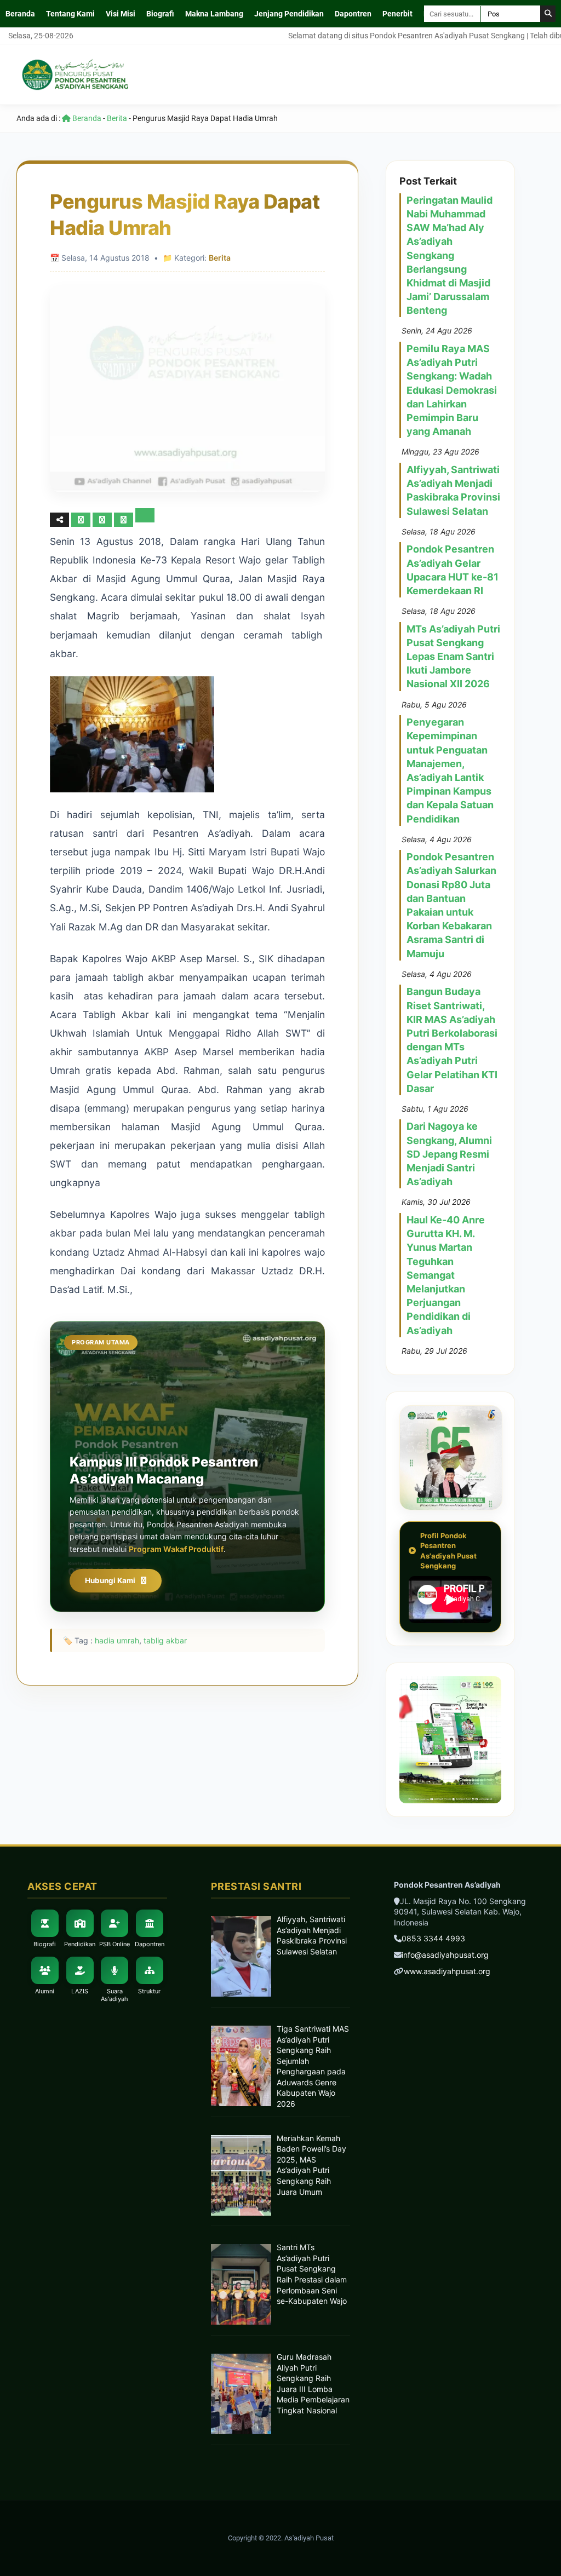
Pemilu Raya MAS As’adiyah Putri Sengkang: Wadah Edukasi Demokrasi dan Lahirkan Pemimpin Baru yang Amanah (452, 390)
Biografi (160, 14)
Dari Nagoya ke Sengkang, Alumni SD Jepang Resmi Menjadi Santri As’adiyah (449, 1154)
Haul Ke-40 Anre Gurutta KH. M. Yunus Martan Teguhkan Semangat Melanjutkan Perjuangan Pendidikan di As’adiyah (446, 1275)
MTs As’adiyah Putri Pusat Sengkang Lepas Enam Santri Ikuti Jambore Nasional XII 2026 (453, 657)
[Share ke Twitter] (103, 519)
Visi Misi (121, 14)
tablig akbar (165, 1640)
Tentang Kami (70, 14)
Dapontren (353, 14)
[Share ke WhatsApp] (125, 519)
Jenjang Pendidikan (289, 14)
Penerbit (397, 14)
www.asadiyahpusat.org (447, 1971)
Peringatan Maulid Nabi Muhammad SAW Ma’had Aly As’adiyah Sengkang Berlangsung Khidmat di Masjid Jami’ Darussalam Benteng (450, 255)
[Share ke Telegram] (145, 519)
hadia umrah (117, 1640)
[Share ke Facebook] (82, 519)
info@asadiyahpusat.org (445, 1955)
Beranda (20, 14)
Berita (117, 118)
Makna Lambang (214, 14)
